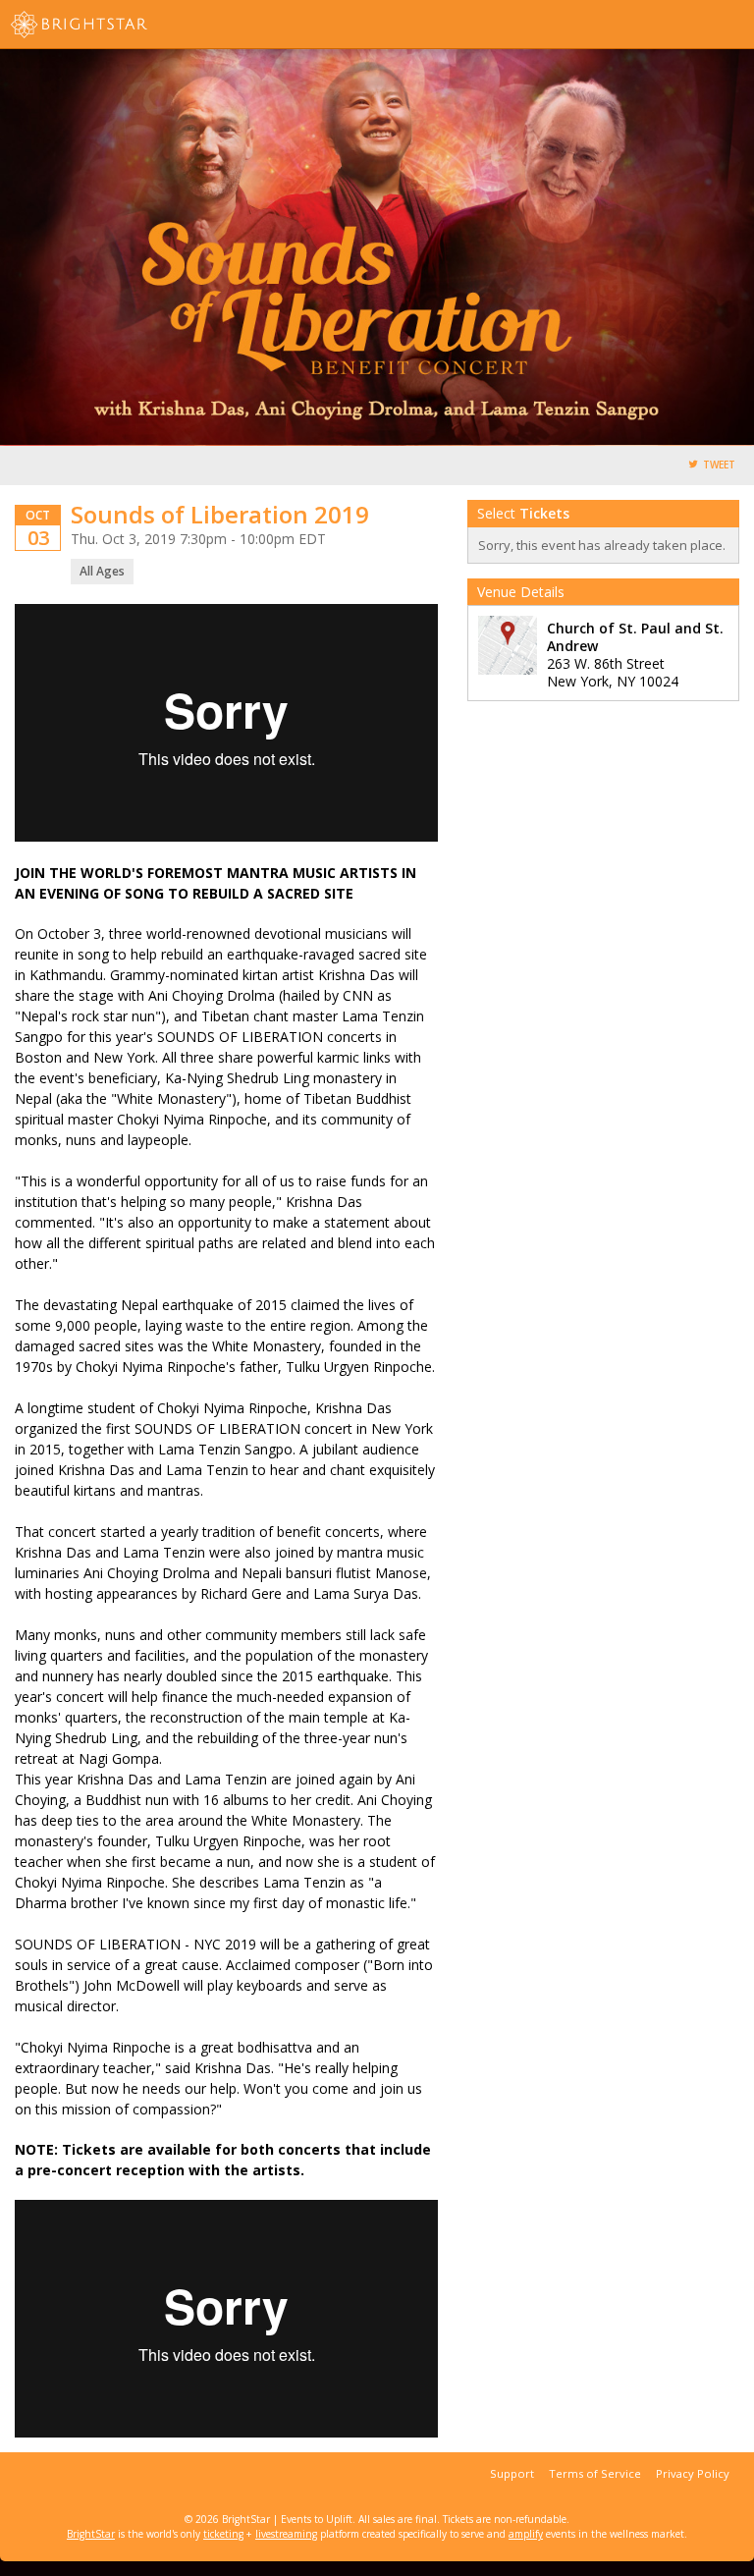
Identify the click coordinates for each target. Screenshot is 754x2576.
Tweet (719, 465)
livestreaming (286, 2534)
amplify (526, 2534)
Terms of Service (595, 2473)
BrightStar (91, 2534)
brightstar (108, 25)
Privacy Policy (693, 2473)
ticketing (223, 2534)
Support (512, 2473)
